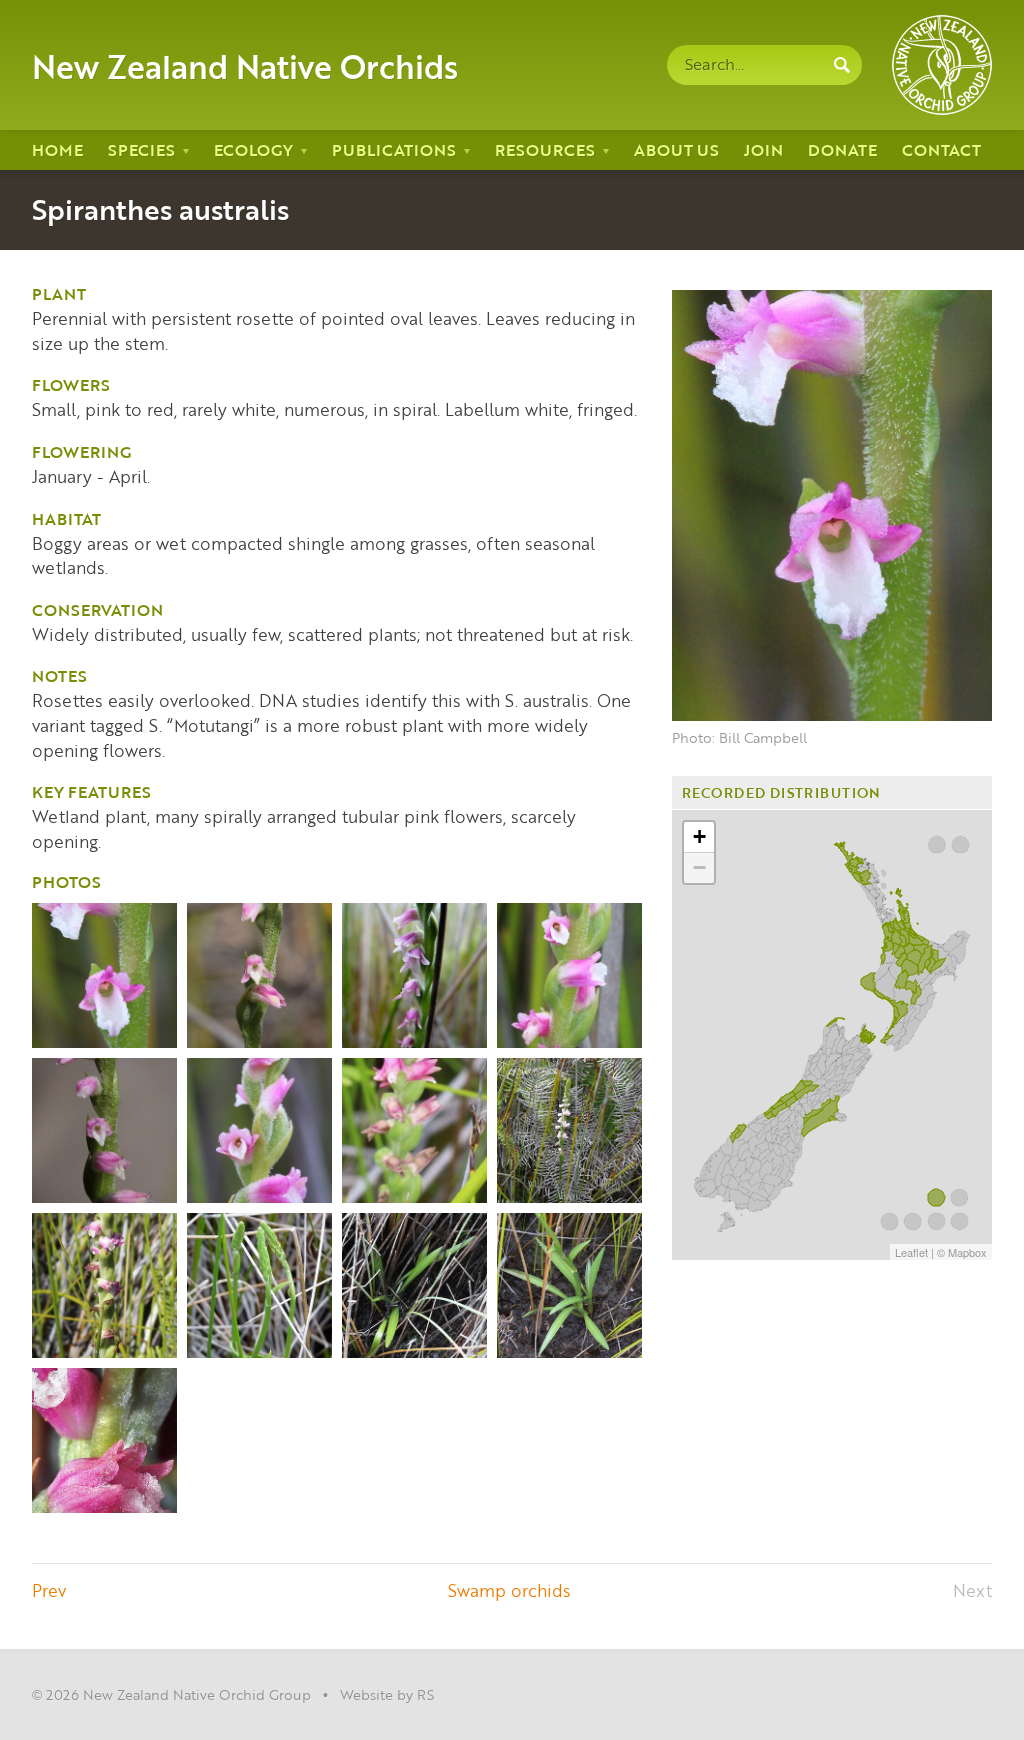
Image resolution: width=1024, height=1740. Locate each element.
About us (676, 149)
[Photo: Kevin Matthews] (414, 975)
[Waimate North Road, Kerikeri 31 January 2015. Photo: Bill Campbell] (569, 975)
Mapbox (967, 1252)
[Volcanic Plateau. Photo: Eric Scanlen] (104, 1440)
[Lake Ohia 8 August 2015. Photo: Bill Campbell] (414, 1285)
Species (141, 149)
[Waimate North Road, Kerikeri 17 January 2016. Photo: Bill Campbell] (259, 1130)
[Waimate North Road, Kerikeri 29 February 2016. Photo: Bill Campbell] (414, 1130)
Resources (545, 149)
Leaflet (911, 1252)
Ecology (253, 149)
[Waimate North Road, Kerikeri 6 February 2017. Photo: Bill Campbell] (104, 1285)
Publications (394, 149)
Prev (49, 1590)
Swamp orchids (509, 1590)
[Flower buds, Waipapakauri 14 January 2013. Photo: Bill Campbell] (259, 1285)
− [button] (699, 867)
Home (57, 149)
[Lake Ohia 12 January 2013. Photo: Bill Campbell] (569, 1130)
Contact (941, 149)
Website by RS (387, 1694)
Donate (842, 149)
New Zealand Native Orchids (245, 65)
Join (763, 149)
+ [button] (699, 836)
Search (842, 65)
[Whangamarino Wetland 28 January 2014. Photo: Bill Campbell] (104, 1130)
